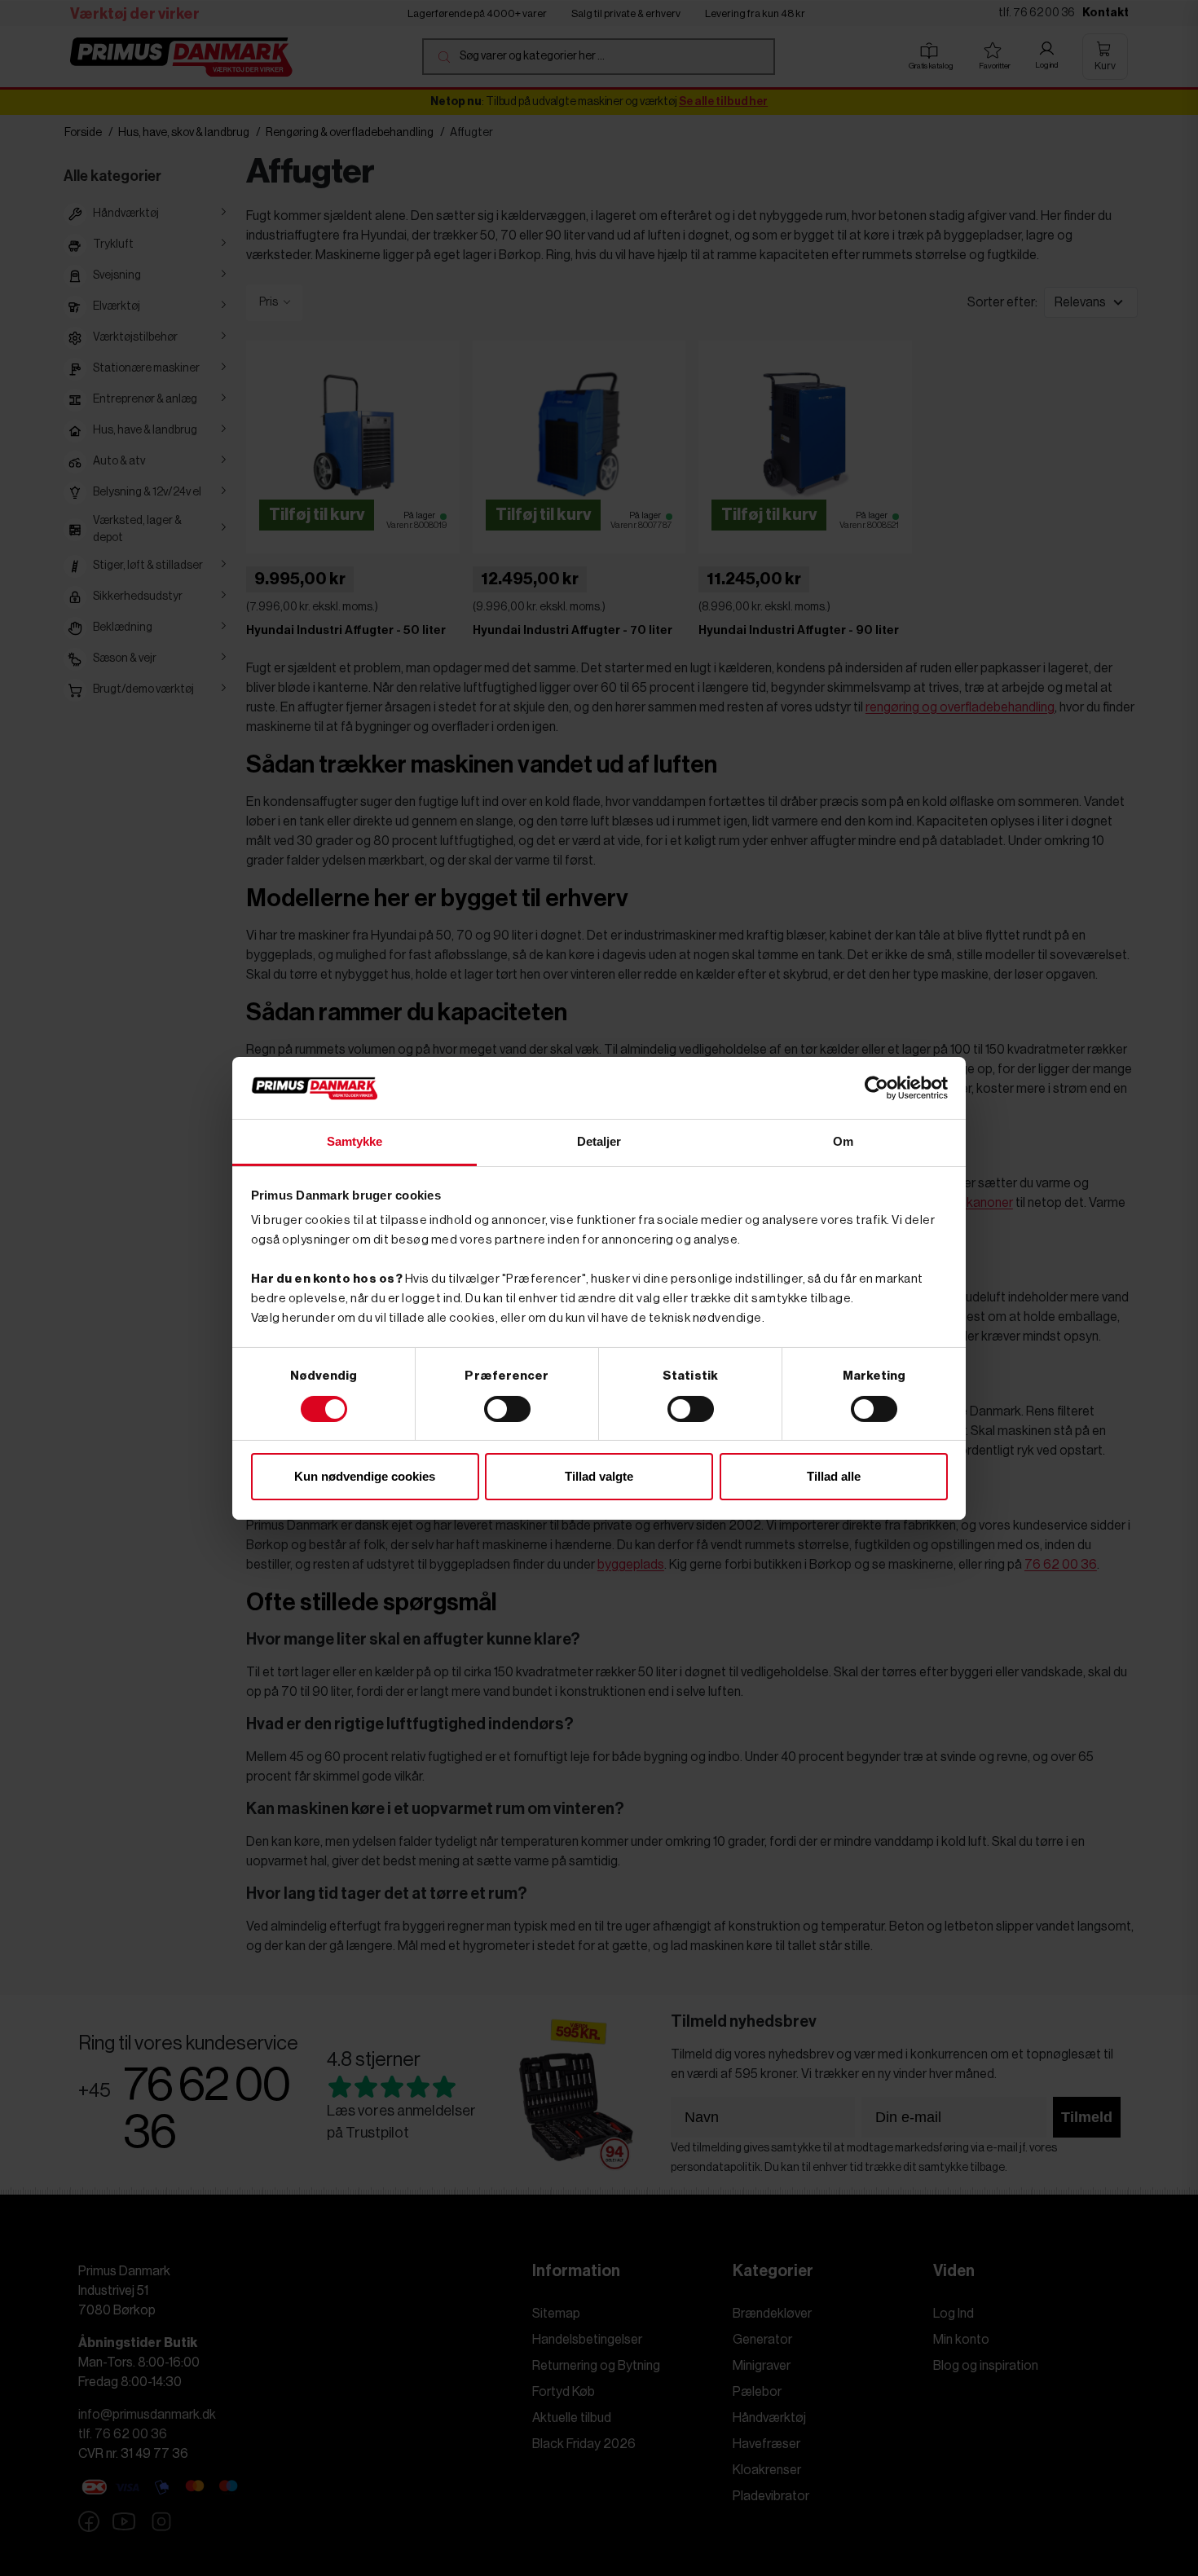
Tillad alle (834, 1476)
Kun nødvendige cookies (365, 1476)
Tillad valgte (599, 1476)
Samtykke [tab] (355, 1141)
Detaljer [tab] (599, 1141)
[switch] (507, 1409)
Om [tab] (843, 1141)
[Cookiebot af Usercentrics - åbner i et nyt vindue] (876, 1088)
